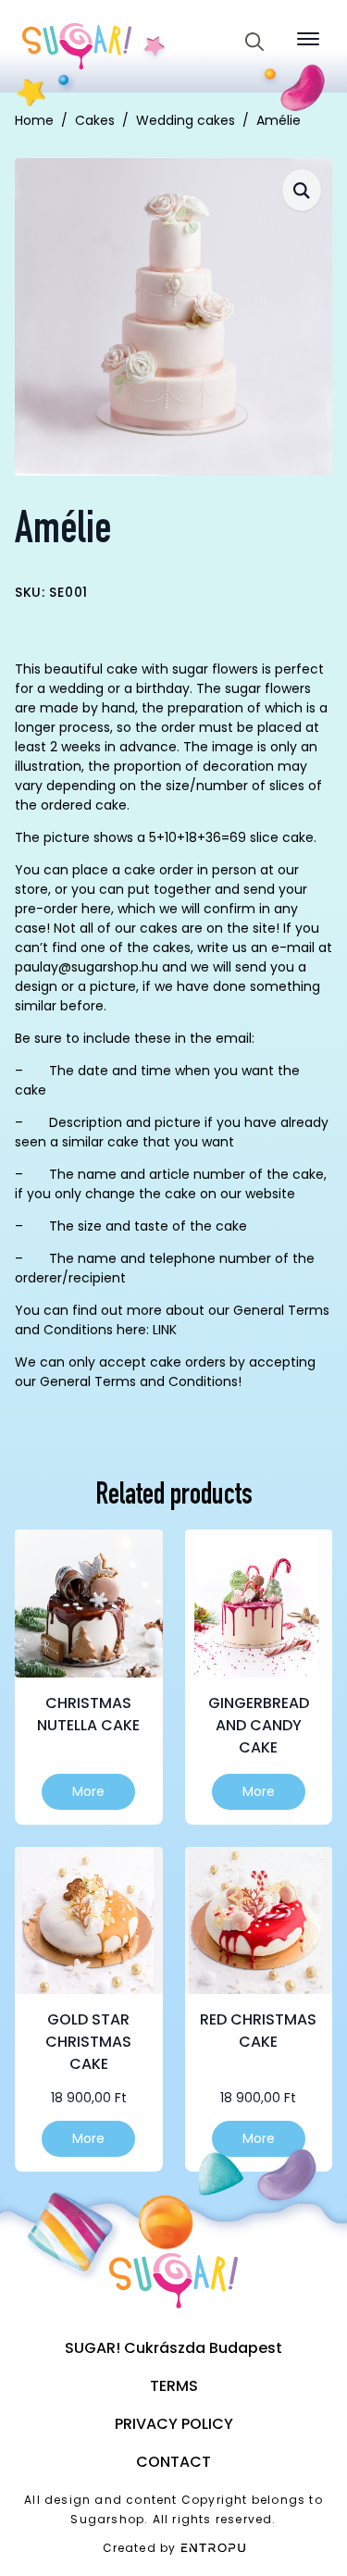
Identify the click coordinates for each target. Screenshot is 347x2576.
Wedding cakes (186, 120)
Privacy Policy (174, 2424)
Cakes (95, 120)
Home (34, 120)
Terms (174, 2386)
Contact (173, 2462)
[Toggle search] (254, 42)
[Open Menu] (308, 39)
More (88, 1791)
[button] (302, 190)
